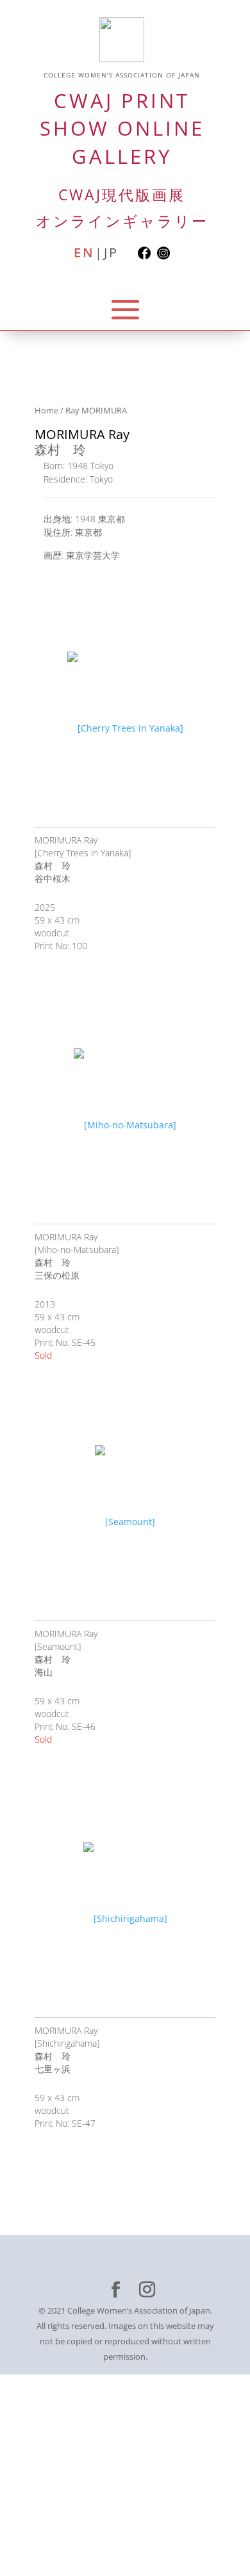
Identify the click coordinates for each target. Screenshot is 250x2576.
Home (46, 410)
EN (84, 253)
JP (111, 253)
